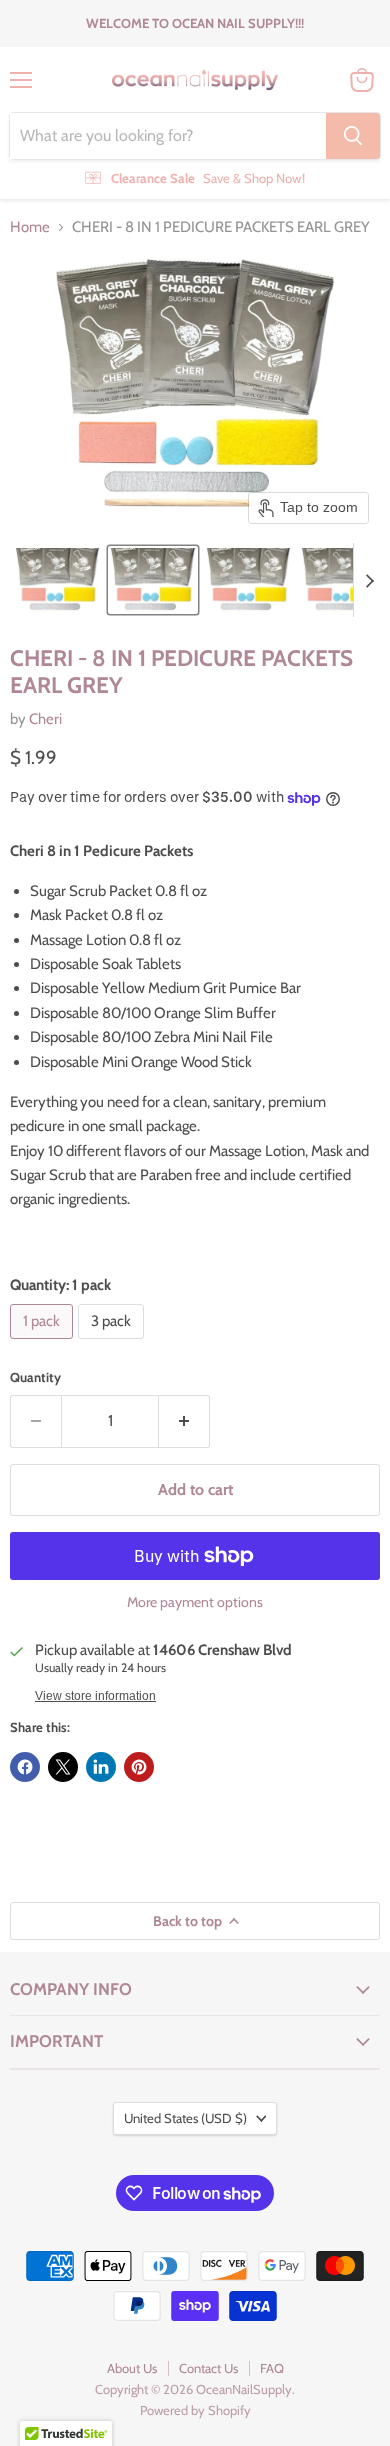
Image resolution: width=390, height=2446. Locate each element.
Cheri (45, 719)
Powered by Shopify (195, 2410)
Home (30, 227)
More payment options (195, 1602)
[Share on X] (63, 1767)
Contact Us (208, 2368)
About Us (132, 2368)
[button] (57, 580)
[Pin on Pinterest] (139, 1767)
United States (185, 2118)
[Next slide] (369, 580)
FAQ (272, 2368)
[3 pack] (113, 1344)
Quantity (35, 1377)
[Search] (353, 136)
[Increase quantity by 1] (184, 1421)
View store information (95, 1696)
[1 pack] (44, 1344)
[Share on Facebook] (25, 1767)
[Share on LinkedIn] (101, 1767)
